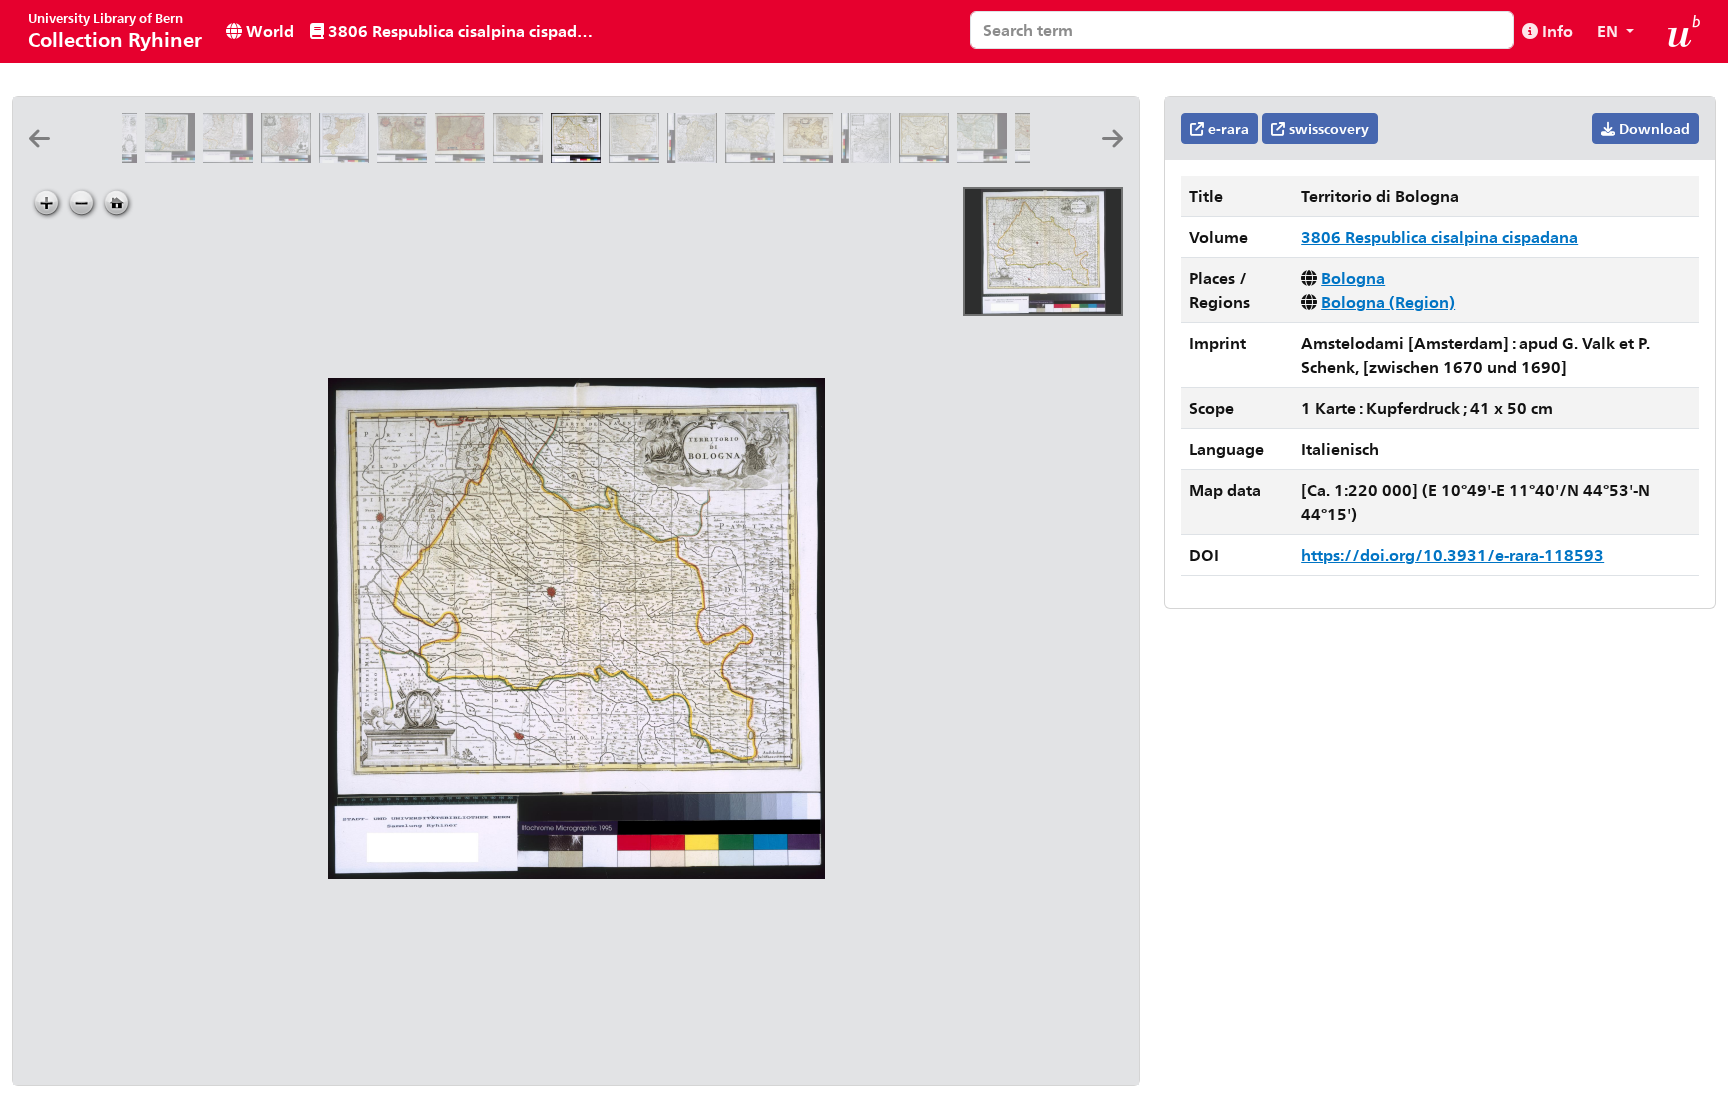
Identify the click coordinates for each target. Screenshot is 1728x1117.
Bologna (1353, 277)
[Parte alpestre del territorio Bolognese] (464, 156)
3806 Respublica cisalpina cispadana (463, 30)
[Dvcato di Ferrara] (754, 156)
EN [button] (1609, 30)
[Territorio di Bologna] (522, 156)
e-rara (1226, 128)
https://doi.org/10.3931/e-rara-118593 (1452, 554)
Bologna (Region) (1388, 301)
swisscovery (1327, 128)
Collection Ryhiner (115, 30)
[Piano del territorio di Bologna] (406, 156)
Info (1555, 30)
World (268, 30)
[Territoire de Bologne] (638, 156)
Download (1652, 128)
